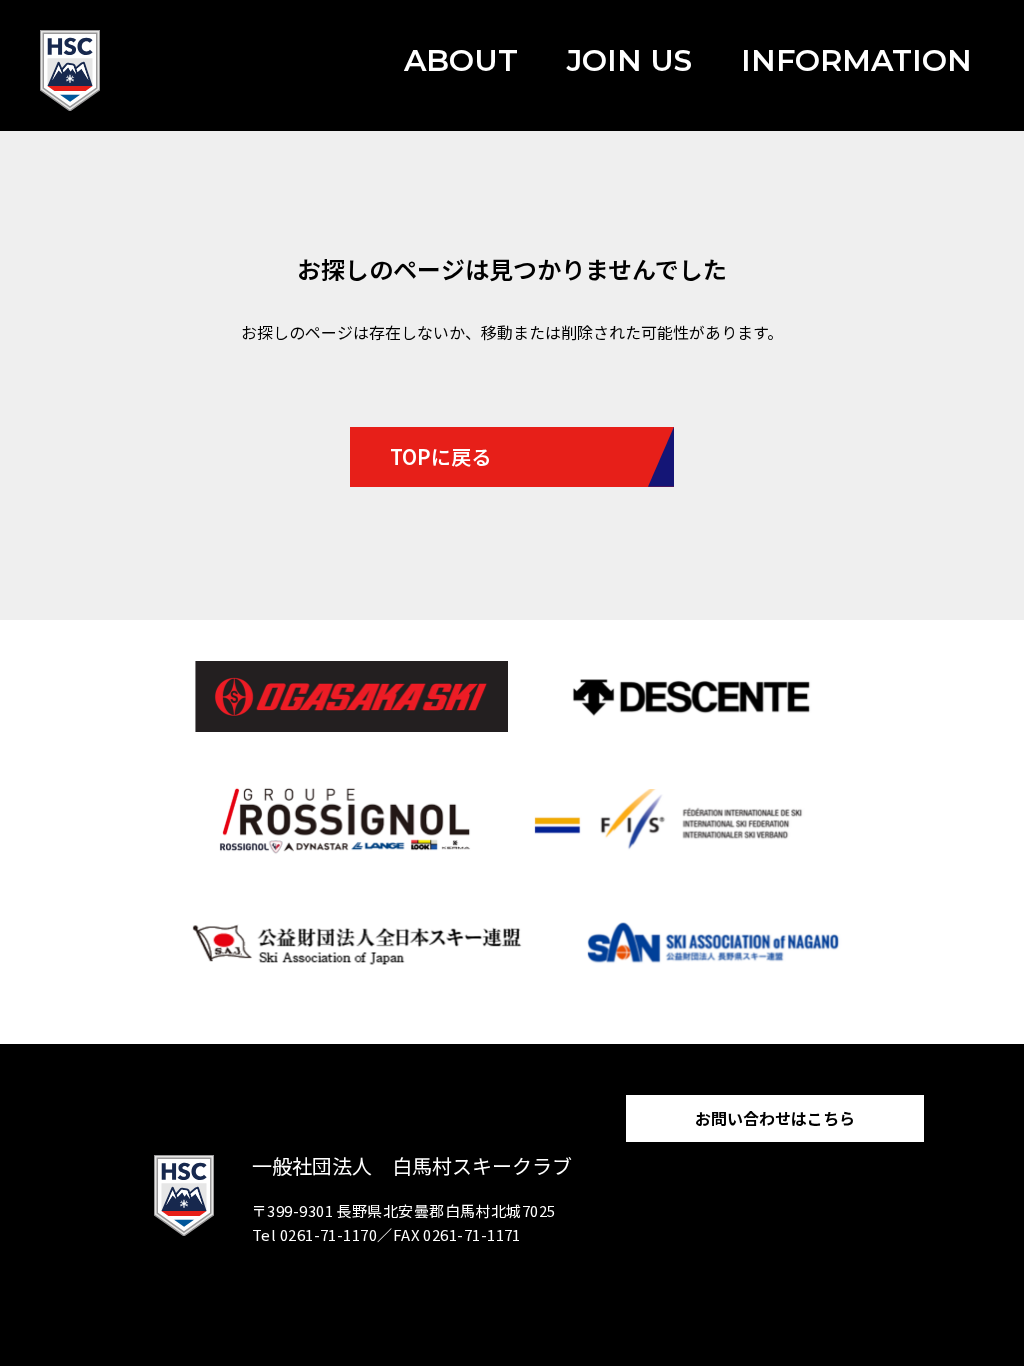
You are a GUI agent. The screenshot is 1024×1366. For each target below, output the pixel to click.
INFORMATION (856, 60)
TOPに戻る (440, 456)
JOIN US (629, 60)
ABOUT (461, 60)
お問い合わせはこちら (775, 1118)
